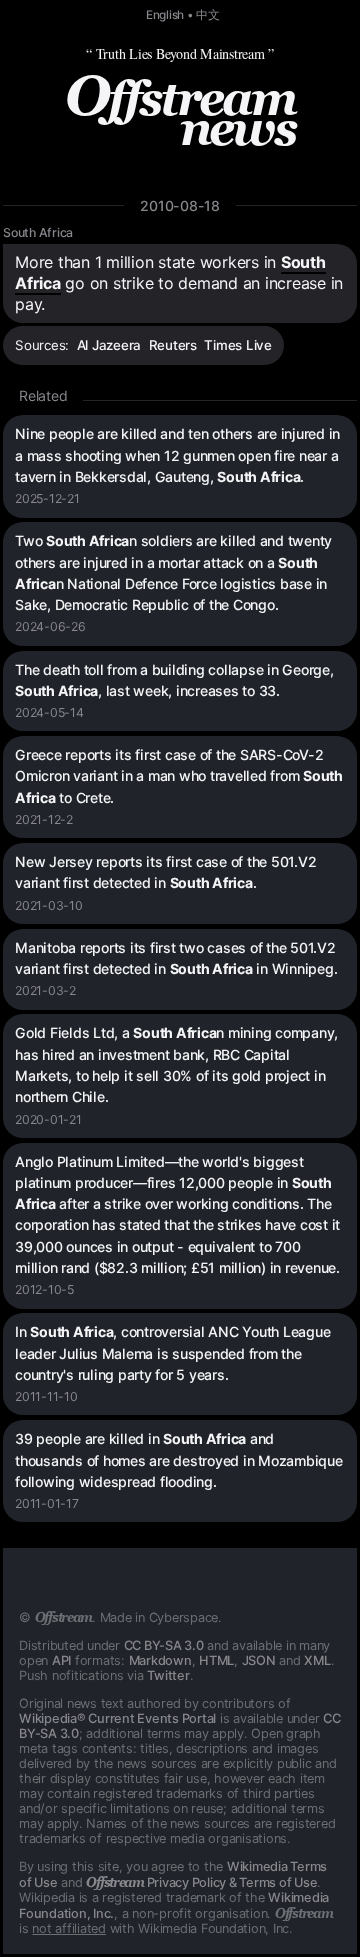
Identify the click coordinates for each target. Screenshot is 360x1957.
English (165, 15)
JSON (259, 1660)
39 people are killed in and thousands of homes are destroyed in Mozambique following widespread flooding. (179, 1460)
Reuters (173, 345)
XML (317, 1660)
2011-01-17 (47, 1503)
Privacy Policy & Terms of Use (201, 1882)
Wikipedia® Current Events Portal (117, 1718)
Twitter (168, 1675)
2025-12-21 (47, 498)
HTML (216, 1660)
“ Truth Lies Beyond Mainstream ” (180, 53)
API (61, 1660)
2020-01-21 (48, 1119)
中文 (208, 15)
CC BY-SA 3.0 (164, 1645)
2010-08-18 (180, 205)
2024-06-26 (50, 626)
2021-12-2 (44, 819)
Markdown (160, 1660)
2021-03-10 (49, 905)
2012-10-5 (44, 1289)
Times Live (238, 345)
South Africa (38, 232)
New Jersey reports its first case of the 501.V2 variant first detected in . (165, 872)
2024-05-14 (49, 712)
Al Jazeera (109, 345)
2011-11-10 (46, 1396)
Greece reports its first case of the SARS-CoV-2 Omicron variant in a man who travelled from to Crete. (179, 776)
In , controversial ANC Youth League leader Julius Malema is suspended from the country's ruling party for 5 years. (172, 1353)
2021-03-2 (45, 990)
